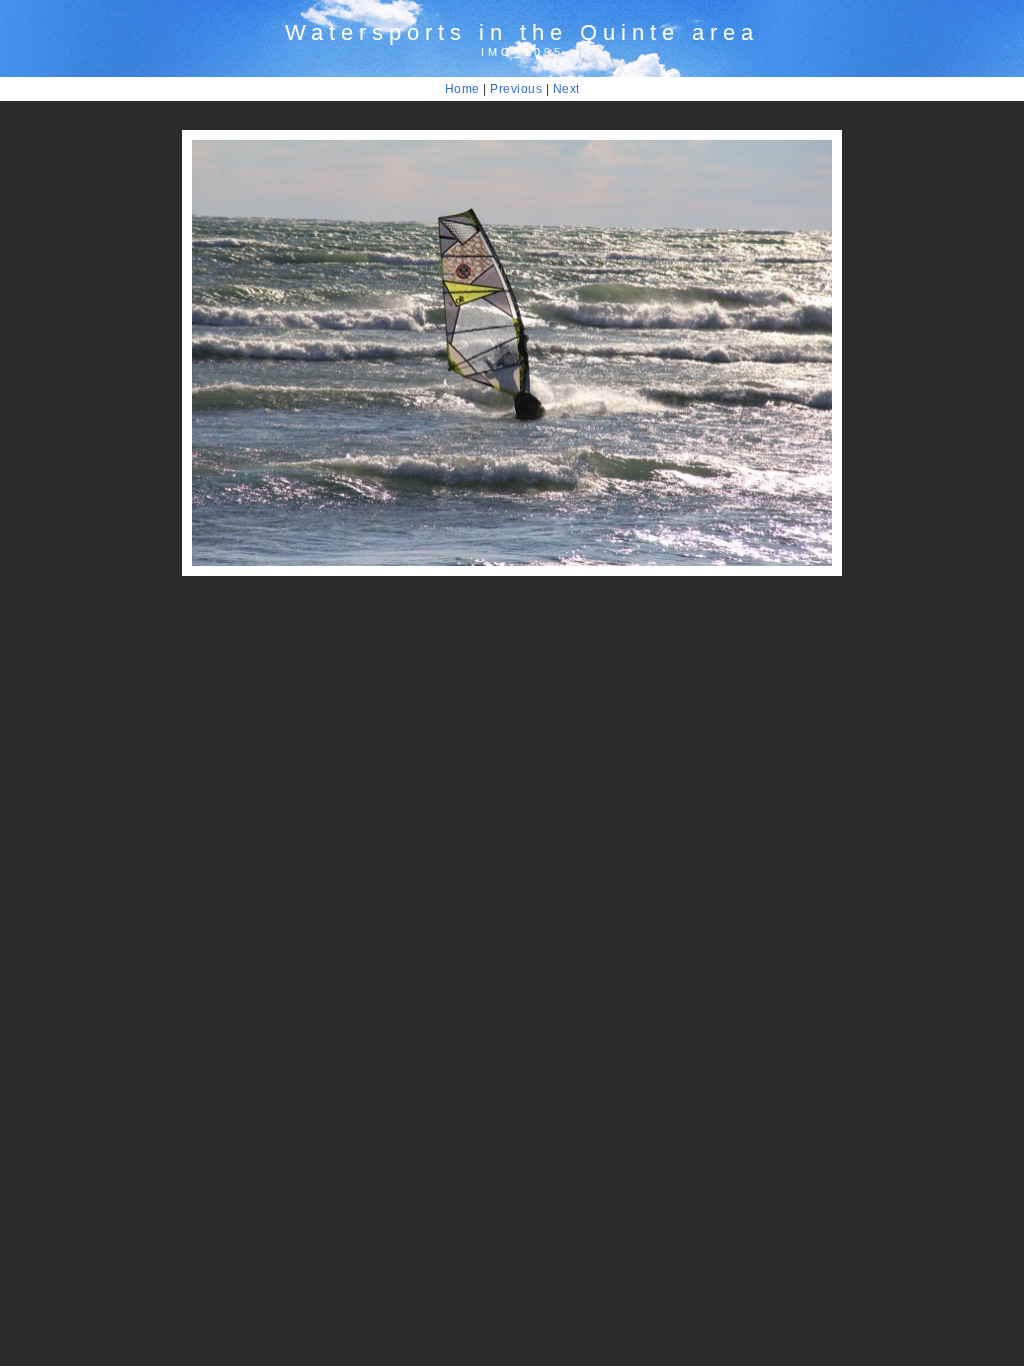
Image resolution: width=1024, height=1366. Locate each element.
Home (462, 89)
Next (566, 89)
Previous (516, 89)
